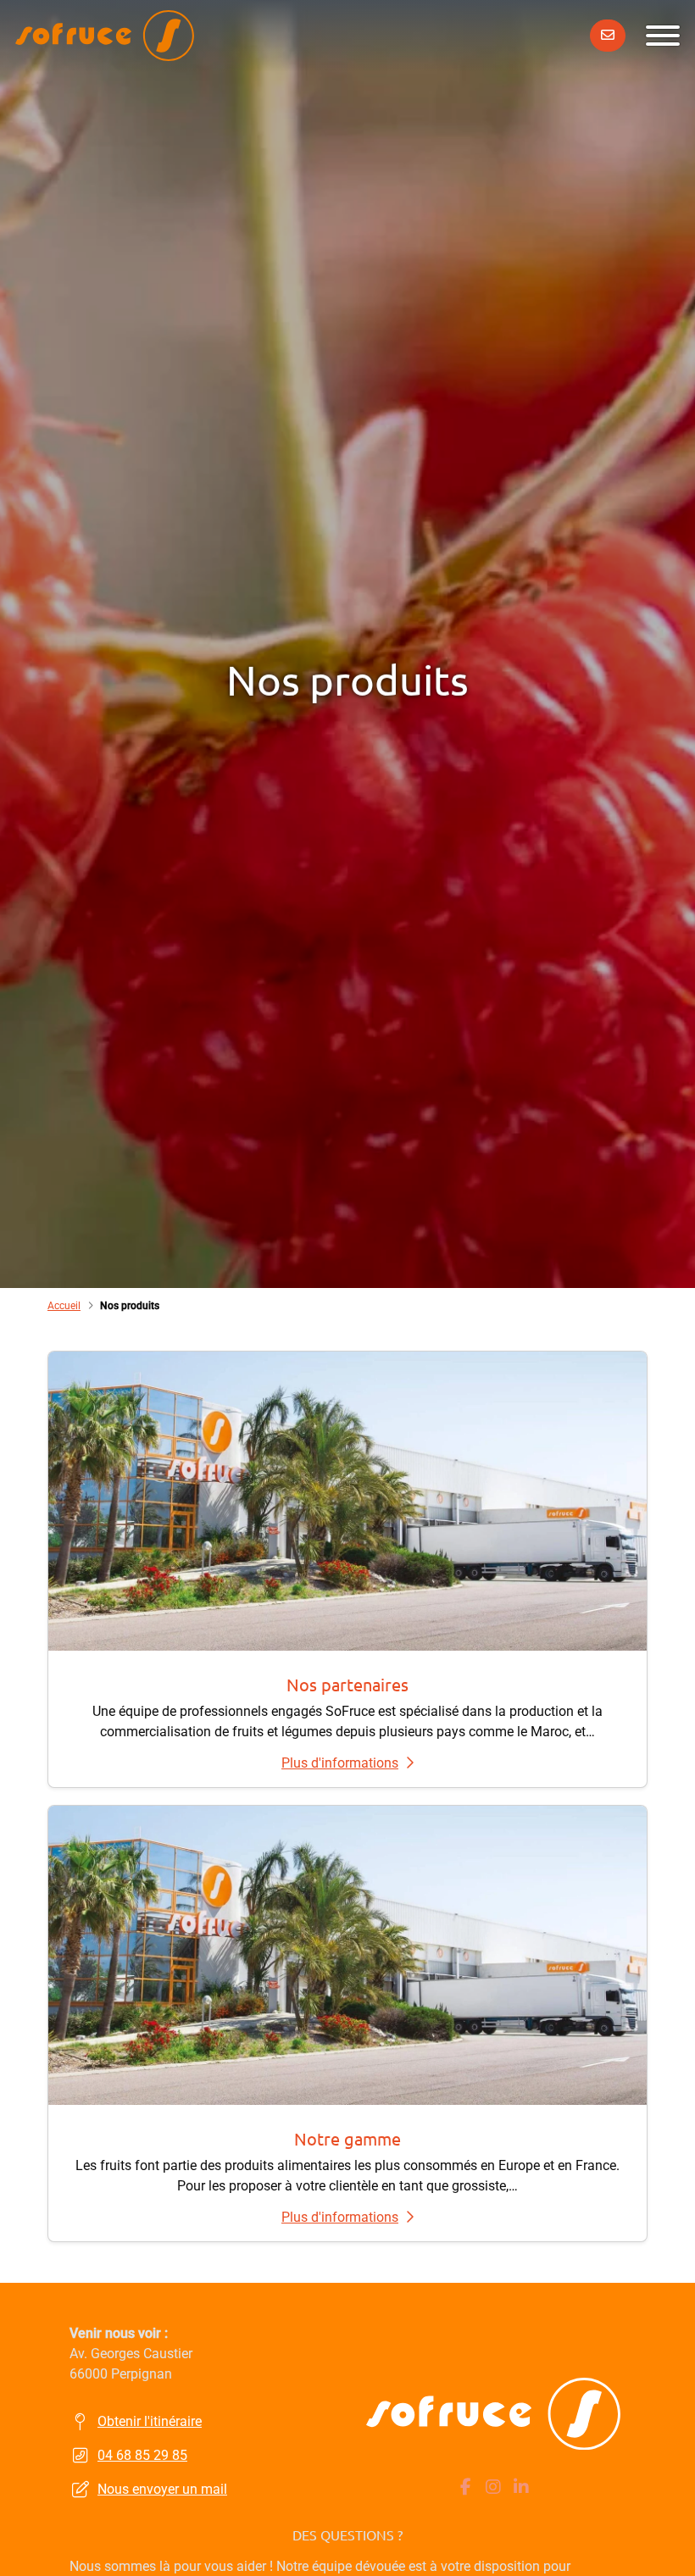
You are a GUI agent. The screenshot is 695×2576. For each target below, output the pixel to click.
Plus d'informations (340, 1763)
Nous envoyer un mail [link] (162, 2489)
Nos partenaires (347, 1684)
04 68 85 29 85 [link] (142, 2455)
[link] (608, 36)
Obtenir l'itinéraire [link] (150, 2421)
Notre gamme (347, 2138)
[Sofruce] (105, 36)
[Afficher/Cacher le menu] (663, 36)
